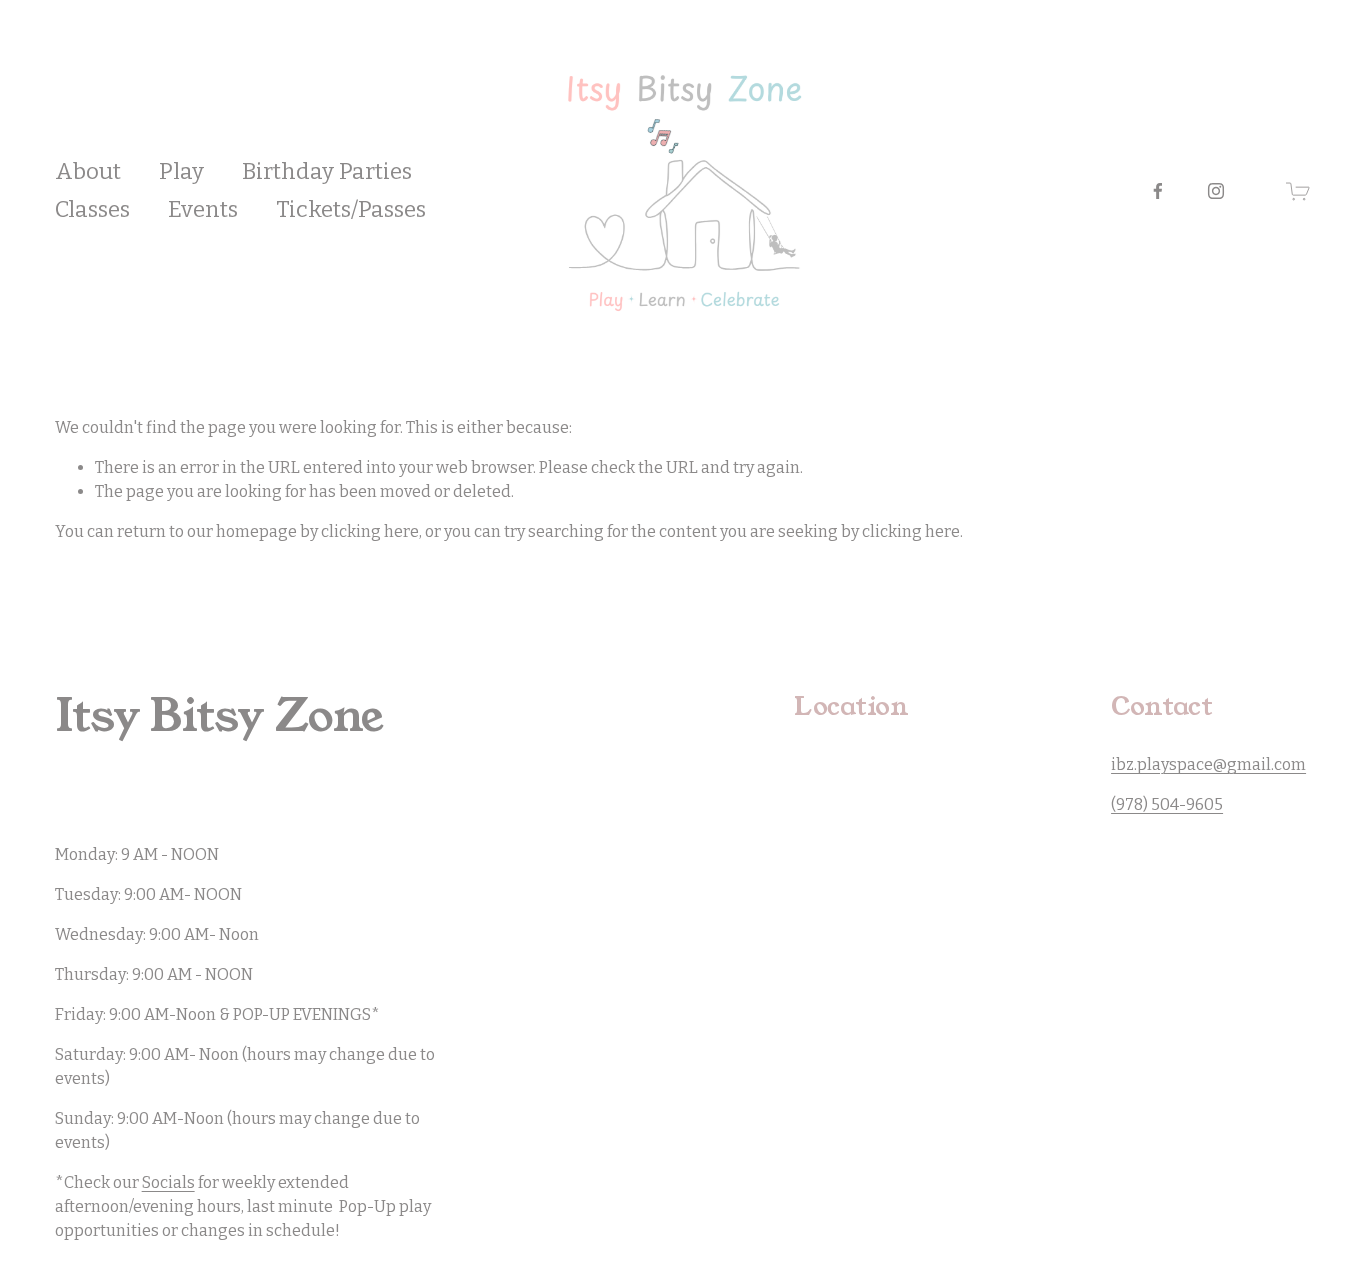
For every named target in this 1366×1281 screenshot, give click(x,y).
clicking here (370, 531)
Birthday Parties (327, 171)
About (88, 171)
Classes (92, 209)
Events (203, 209)
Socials (168, 1182)
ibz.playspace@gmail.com (1208, 764)
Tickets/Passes (351, 209)
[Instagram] (1216, 191)
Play (181, 171)
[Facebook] (1158, 191)
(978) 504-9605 (1167, 804)
